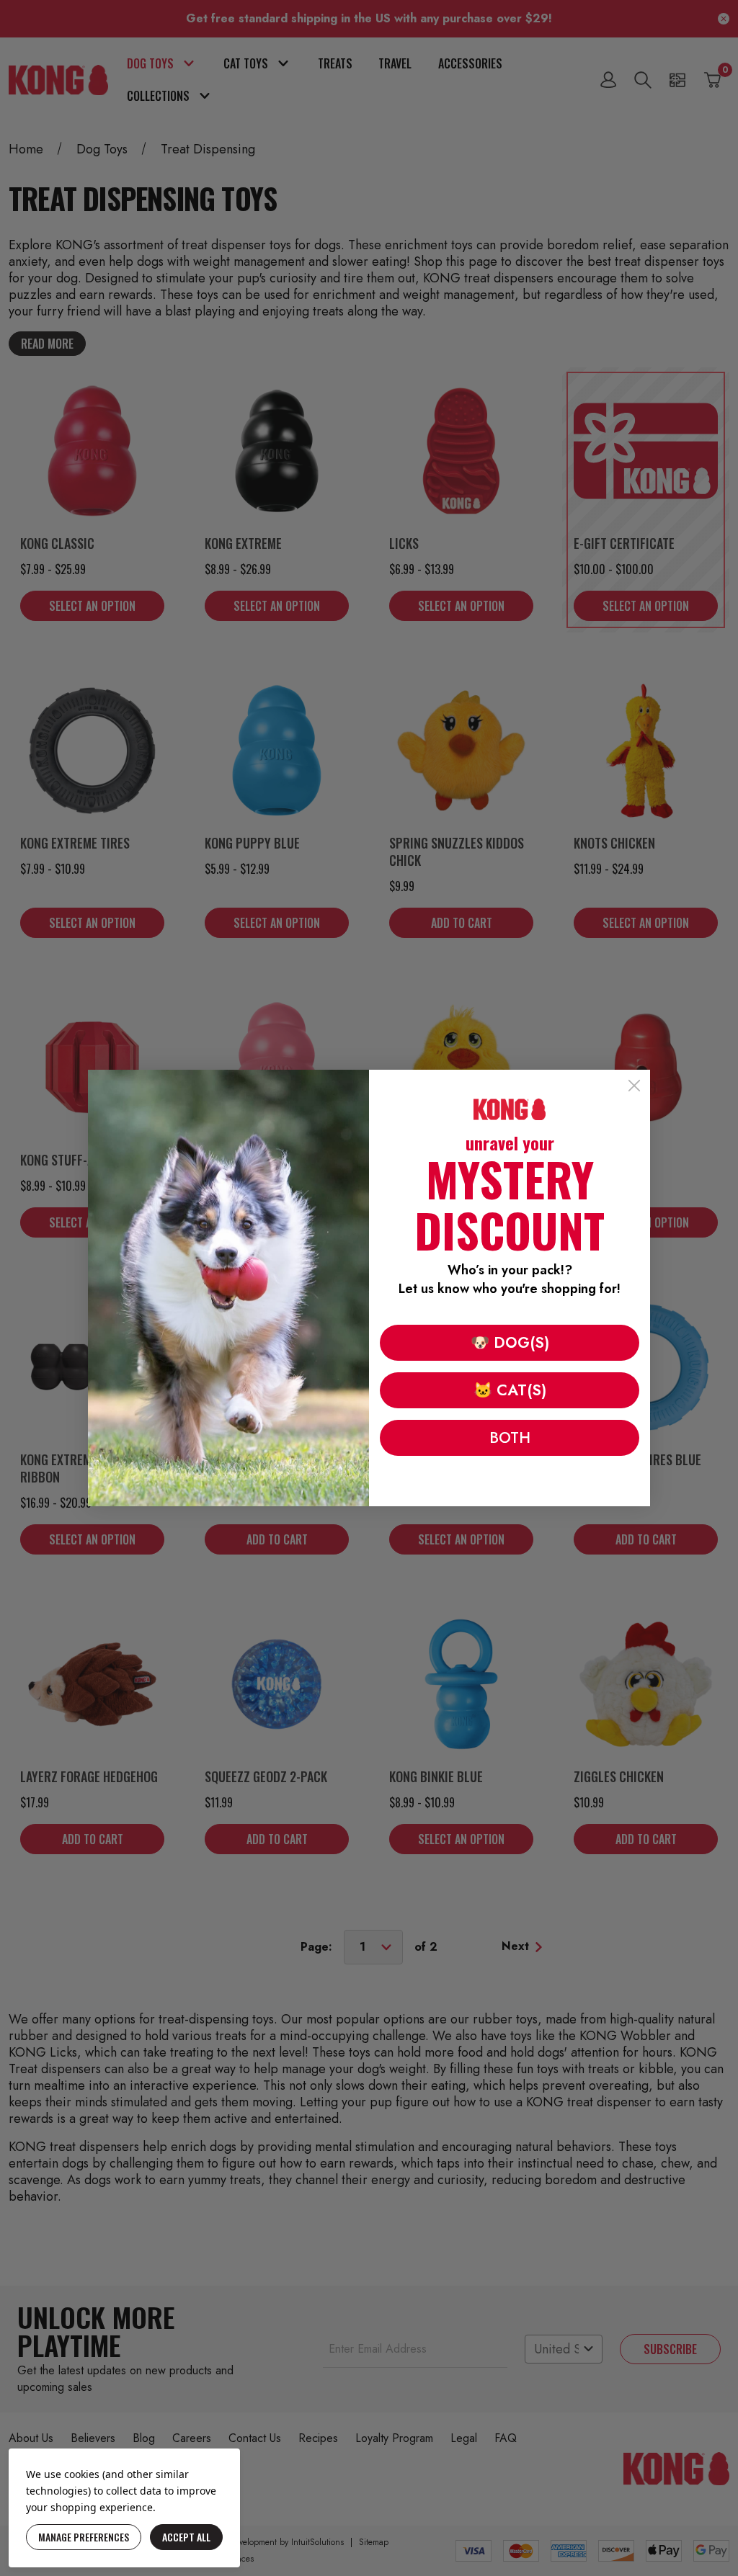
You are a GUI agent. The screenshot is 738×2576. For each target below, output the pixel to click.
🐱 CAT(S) (510, 1390)
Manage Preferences (84, 2537)
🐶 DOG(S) (510, 1343)
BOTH (510, 1438)
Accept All (186, 2537)
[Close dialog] (634, 1086)
